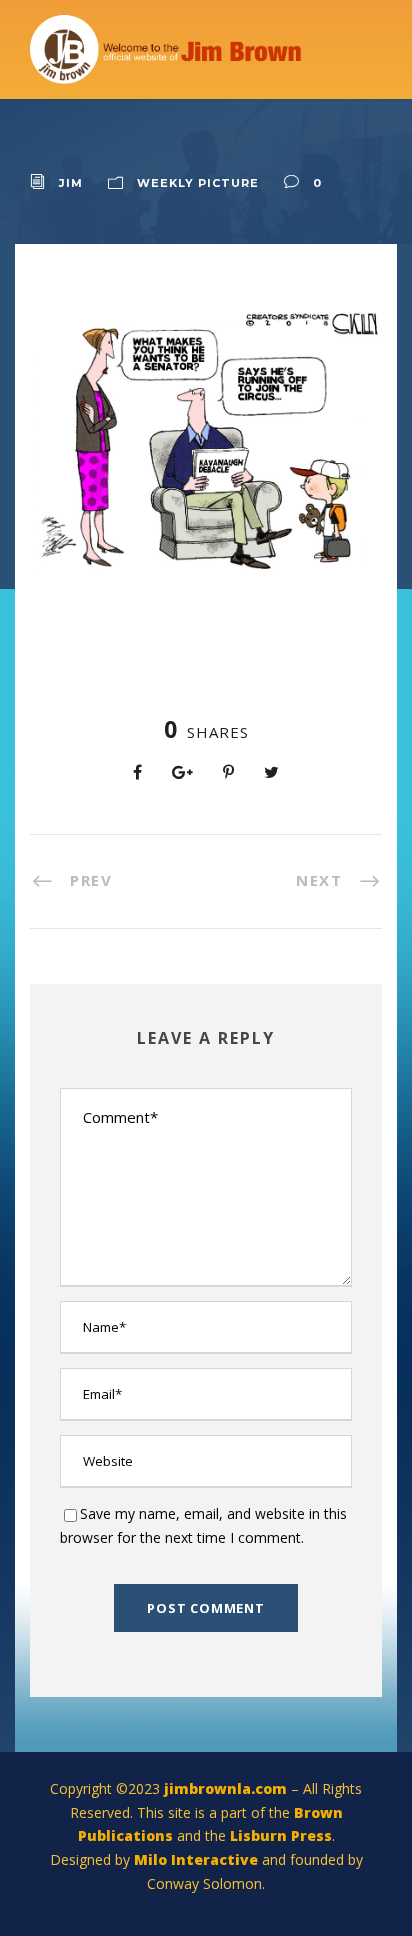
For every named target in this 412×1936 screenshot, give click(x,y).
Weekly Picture (198, 183)
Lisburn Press (281, 1835)
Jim (71, 183)
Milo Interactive (198, 1859)
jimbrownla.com (225, 1788)
